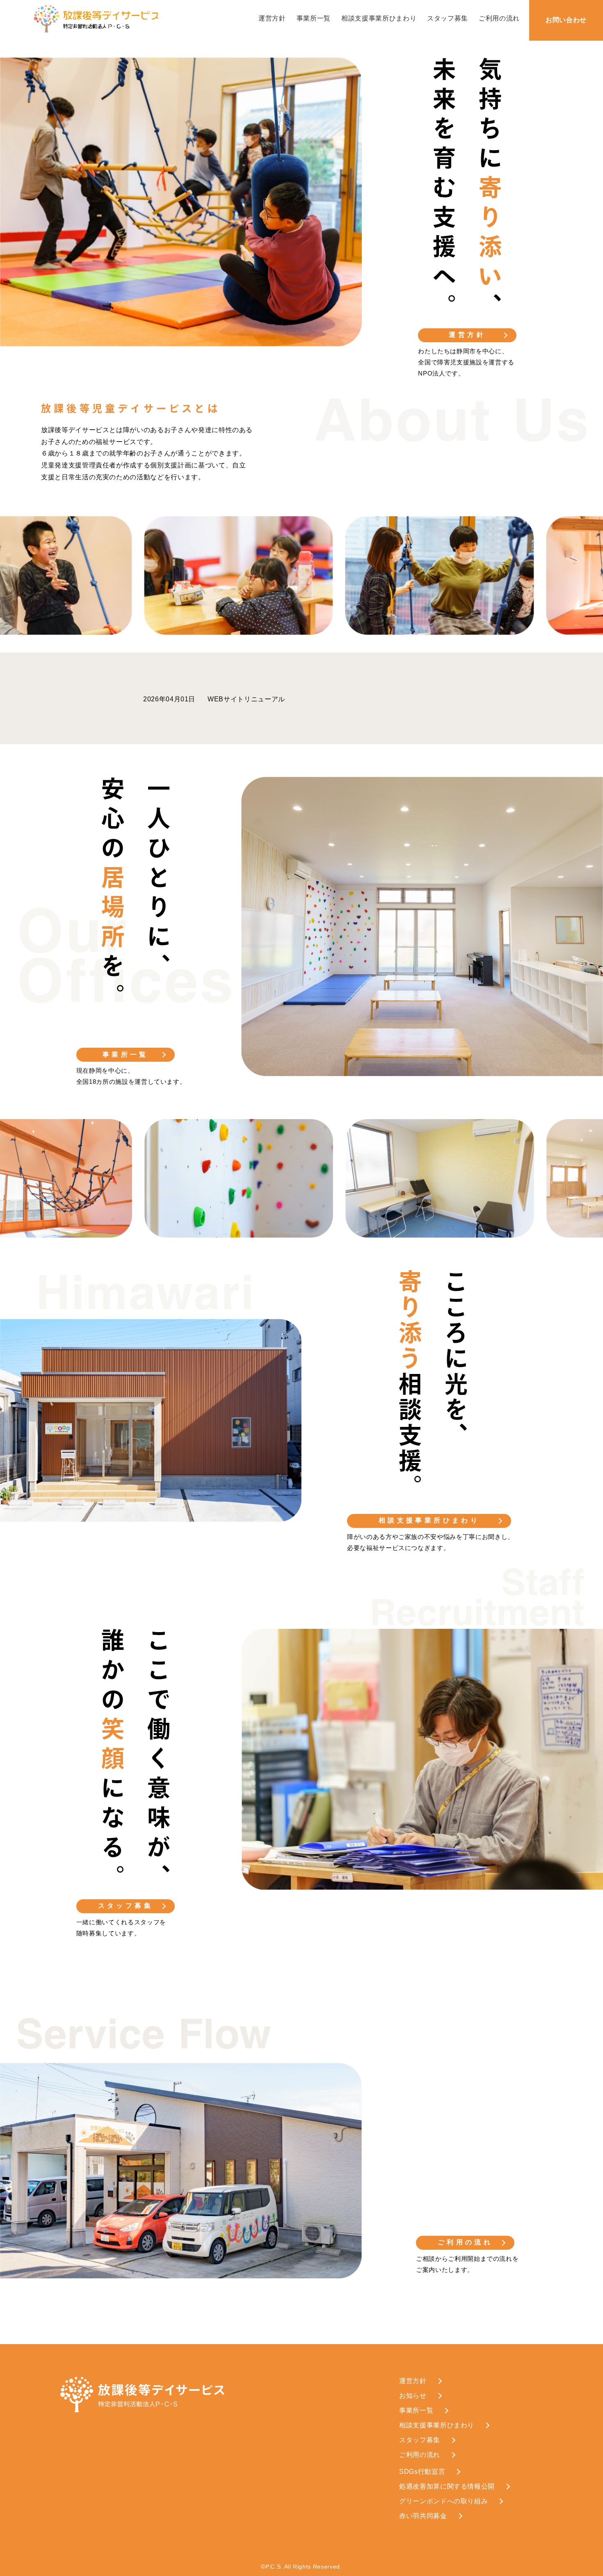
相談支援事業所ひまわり (379, 18)
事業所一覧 (314, 18)
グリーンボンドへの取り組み (443, 2501)
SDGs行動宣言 (422, 2472)
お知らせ (413, 2396)
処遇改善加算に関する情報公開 (447, 2486)
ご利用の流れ (499, 18)
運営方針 (272, 18)
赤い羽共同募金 (423, 2516)
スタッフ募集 (448, 18)
